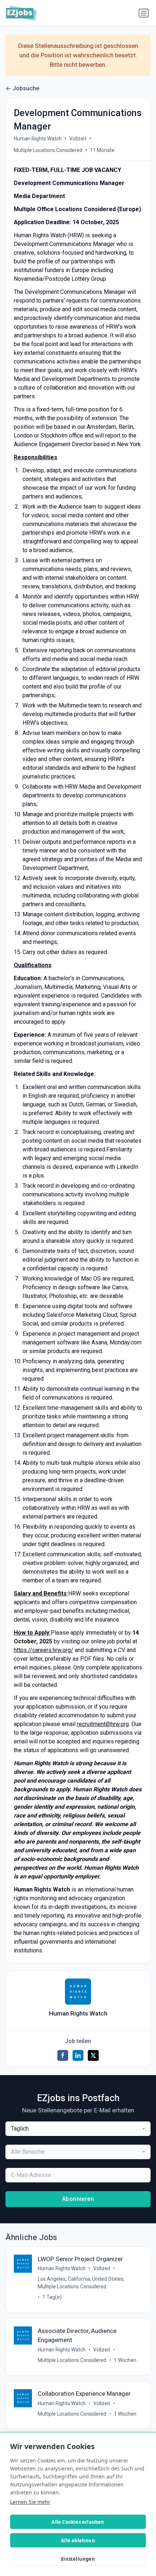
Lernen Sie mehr (30, 2502)
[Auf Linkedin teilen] (78, 2055)
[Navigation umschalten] (144, 13)
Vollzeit (78, 139)
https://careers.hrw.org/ (44, 1650)
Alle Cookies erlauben (78, 2522)
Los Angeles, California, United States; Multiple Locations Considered (81, 2283)
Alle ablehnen (78, 2540)
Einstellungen (78, 2559)
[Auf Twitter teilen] (93, 2055)
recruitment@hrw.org (103, 1724)
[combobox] (78, 2129)
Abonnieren (78, 2199)
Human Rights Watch (38, 139)
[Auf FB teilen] (63, 2055)
